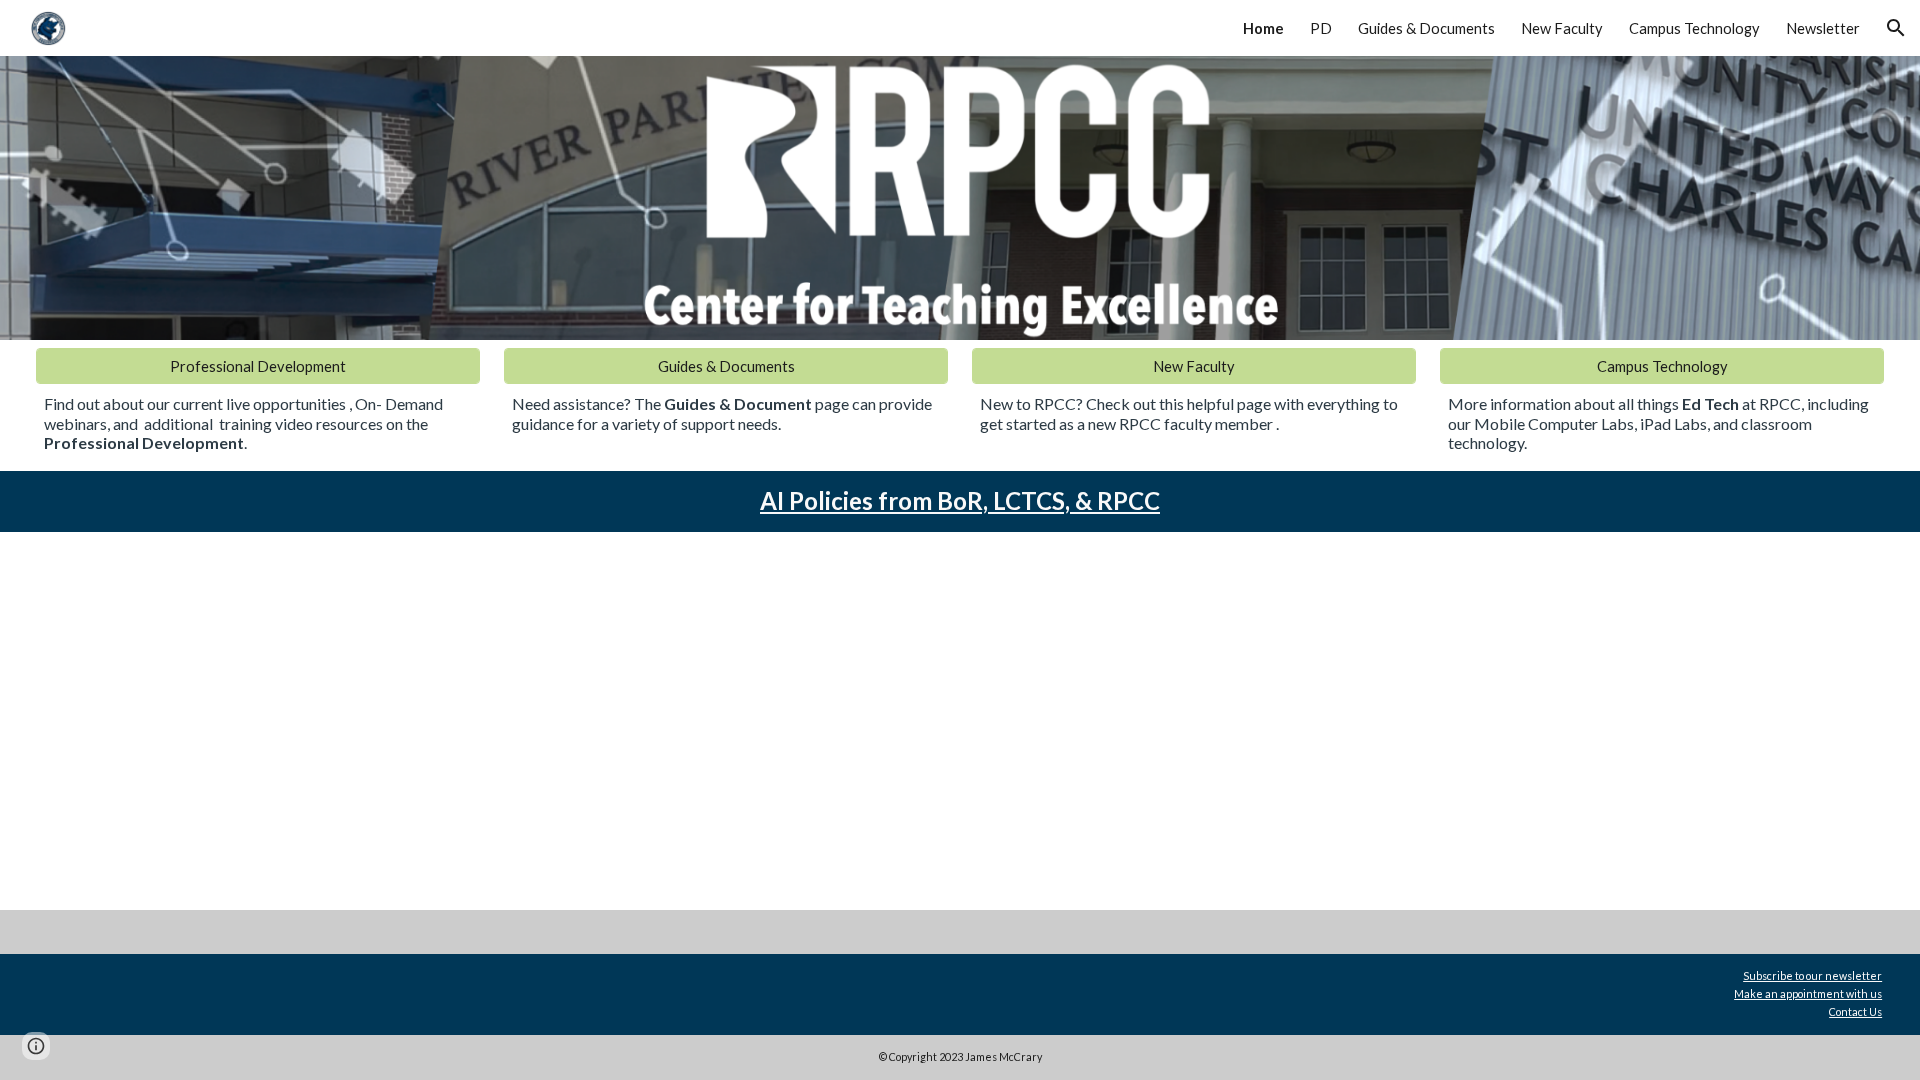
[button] (1896, 28)
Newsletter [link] (1823, 28)
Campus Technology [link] (1694, 28)
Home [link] (1263, 28)
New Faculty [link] (1562, 28)
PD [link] (1321, 28)
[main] (258, 423)
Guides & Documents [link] (1426, 28)
